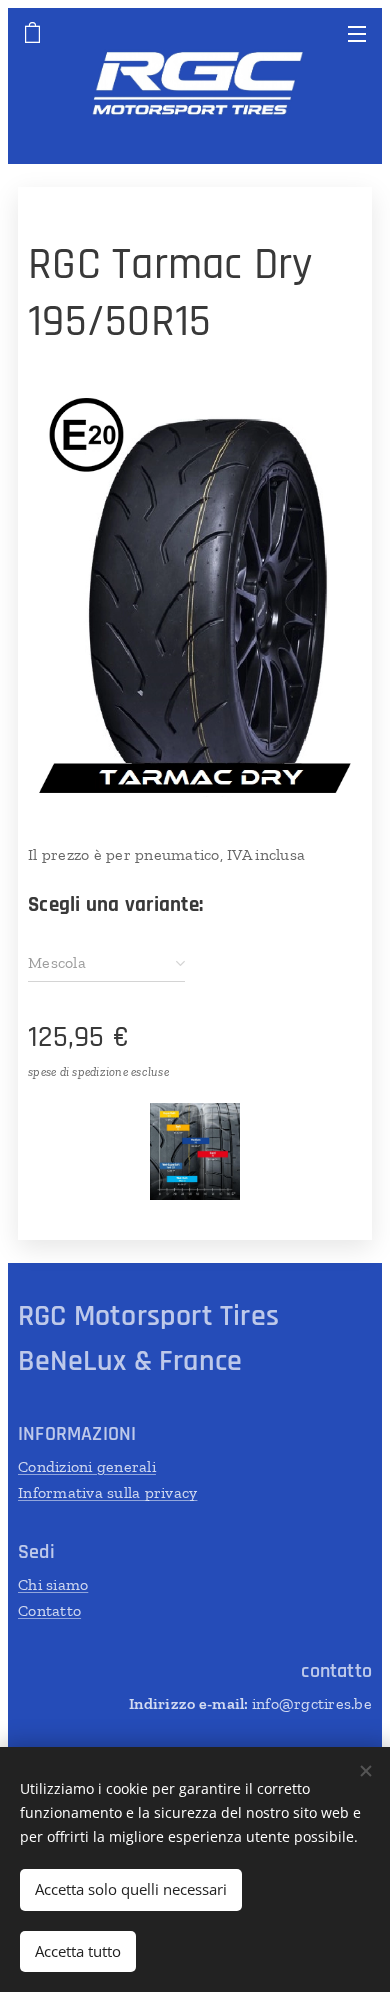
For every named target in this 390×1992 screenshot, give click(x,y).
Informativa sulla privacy (107, 1492)
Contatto (49, 1610)
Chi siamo (53, 1584)
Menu (357, 33)
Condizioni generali (87, 1466)
